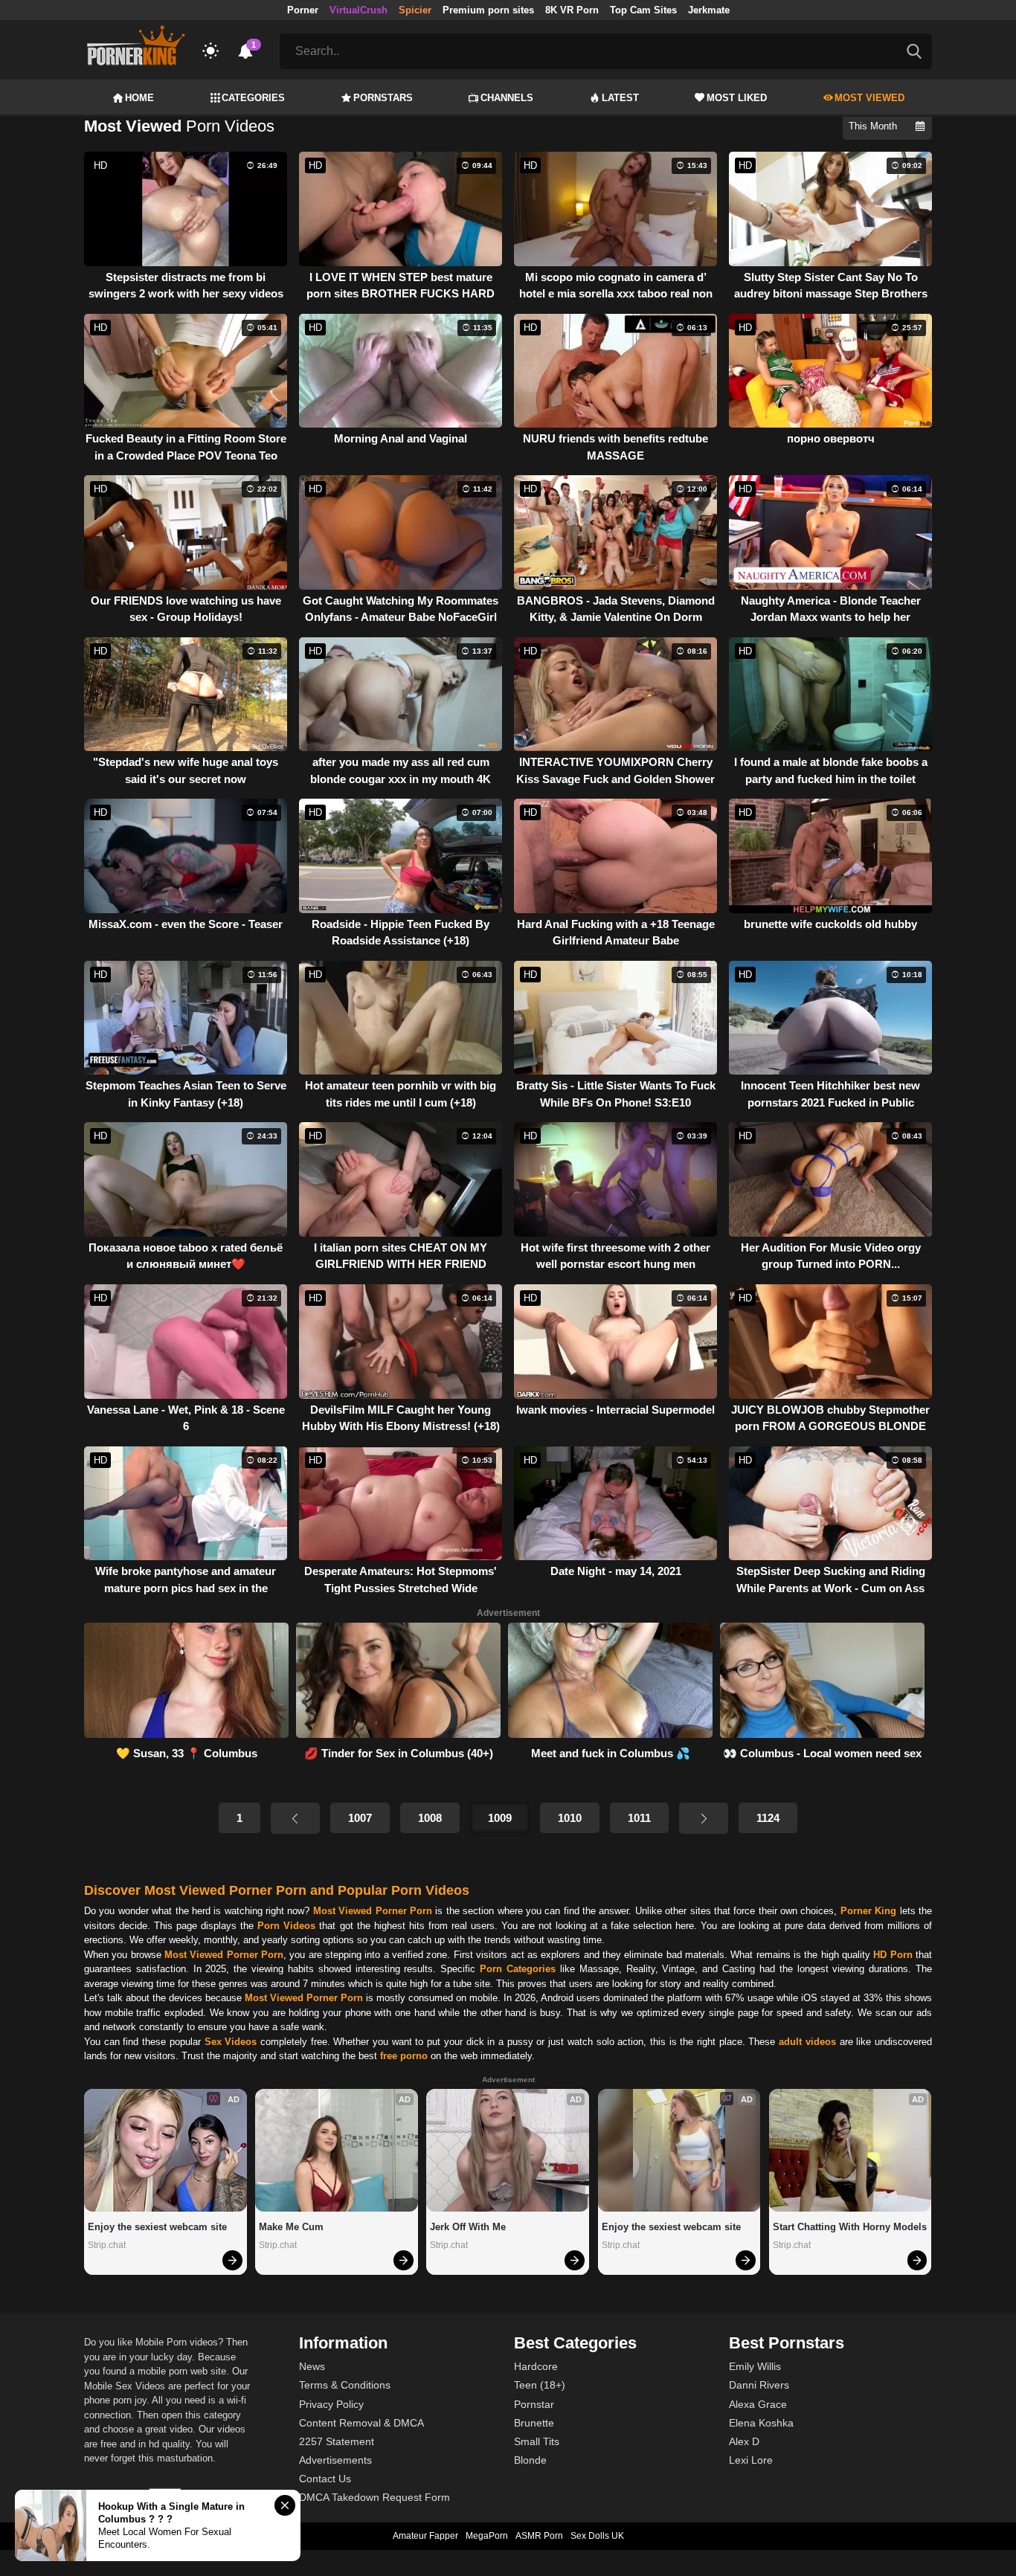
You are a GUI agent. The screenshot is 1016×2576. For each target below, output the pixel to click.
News (312, 2366)
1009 (500, 1818)
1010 (570, 1818)
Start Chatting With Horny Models (850, 2227)
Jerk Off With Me (468, 2227)
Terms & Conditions (345, 2385)
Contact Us (325, 2479)
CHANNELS (507, 98)
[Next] (704, 1818)
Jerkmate (709, 10)
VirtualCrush (359, 10)
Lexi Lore (751, 2460)
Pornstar (534, 2404)
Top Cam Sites (643, 10)
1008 (430, 1818)
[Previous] (295, 1818)
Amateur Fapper (425, 2536)
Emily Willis (755, 2366)
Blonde (530, 2460)
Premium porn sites (488, 10)
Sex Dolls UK (597, 2536)
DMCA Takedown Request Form (374, 2497)
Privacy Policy (331, 2404)
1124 (768, 1818)
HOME (139, 98)
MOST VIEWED (869, 98)
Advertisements (335, 2460)
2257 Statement (337, 2441)
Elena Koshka (761, 2423)
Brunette (534, 2423)
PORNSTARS (383, 98)
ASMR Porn (539, 2536)
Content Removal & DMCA (361, 2423)
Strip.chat (107, 2245)
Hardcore (536, 2366)
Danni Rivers (759, 2385)
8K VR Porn (572, 10)
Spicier (415, 10)
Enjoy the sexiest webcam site (157, 2227)
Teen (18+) (540, 2385)
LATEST (620, 98)
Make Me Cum (291, 2227)
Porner (303, 10)
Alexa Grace (758, 2404)
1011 (639, 1818)
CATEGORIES (253, 98)
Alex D (744, 2441)
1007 (360, 1818)
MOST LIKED (737, 98)
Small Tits (537, 2441)
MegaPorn (487, 2536)
